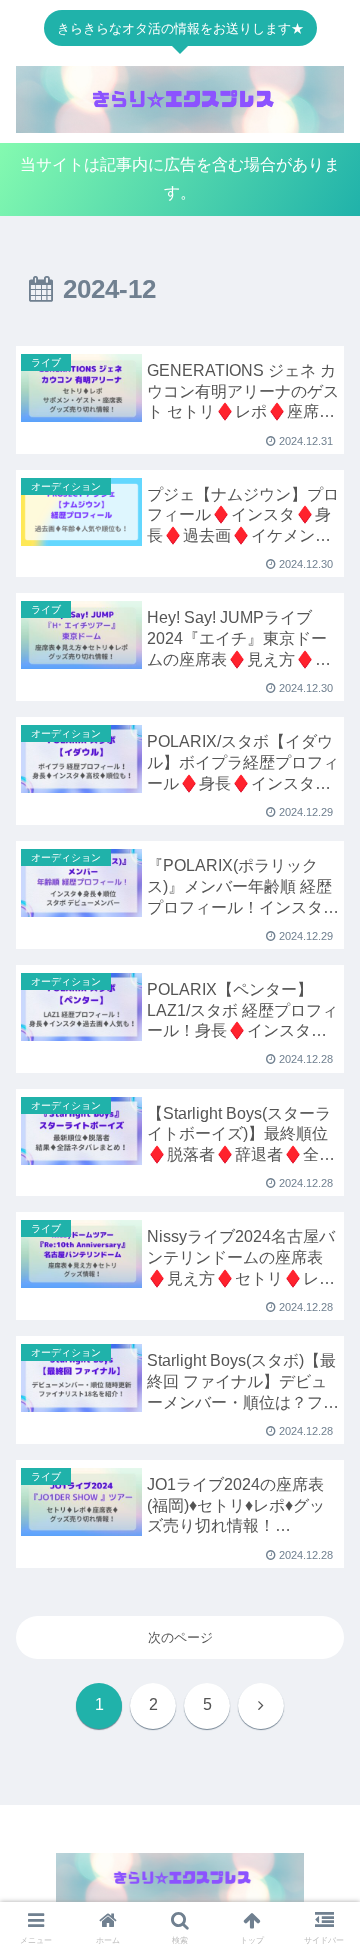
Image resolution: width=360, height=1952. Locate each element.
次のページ (180, 1637)
